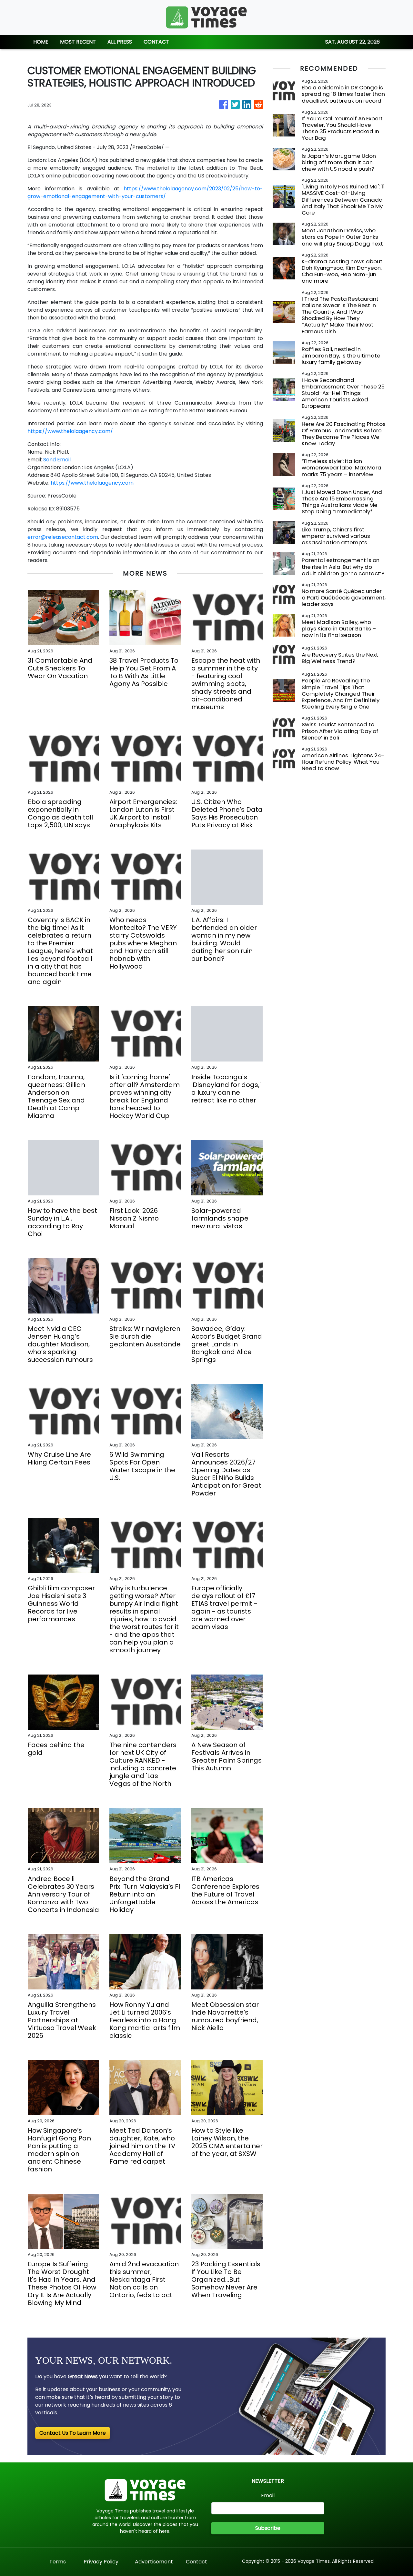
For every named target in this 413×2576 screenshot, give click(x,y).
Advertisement (154, 2562)
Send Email (57, 460)
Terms (58, 2562)
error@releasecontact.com (63, 537)
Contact (196, 2562)
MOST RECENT (78, 42)
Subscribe (268, 2528)
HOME (41, 42)
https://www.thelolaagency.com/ (70, 431)
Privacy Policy (101, 2562)
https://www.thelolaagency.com (92, 483)
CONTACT (156, 42)
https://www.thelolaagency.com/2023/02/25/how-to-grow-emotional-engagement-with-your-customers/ (145, 192)
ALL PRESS (120, 42)
